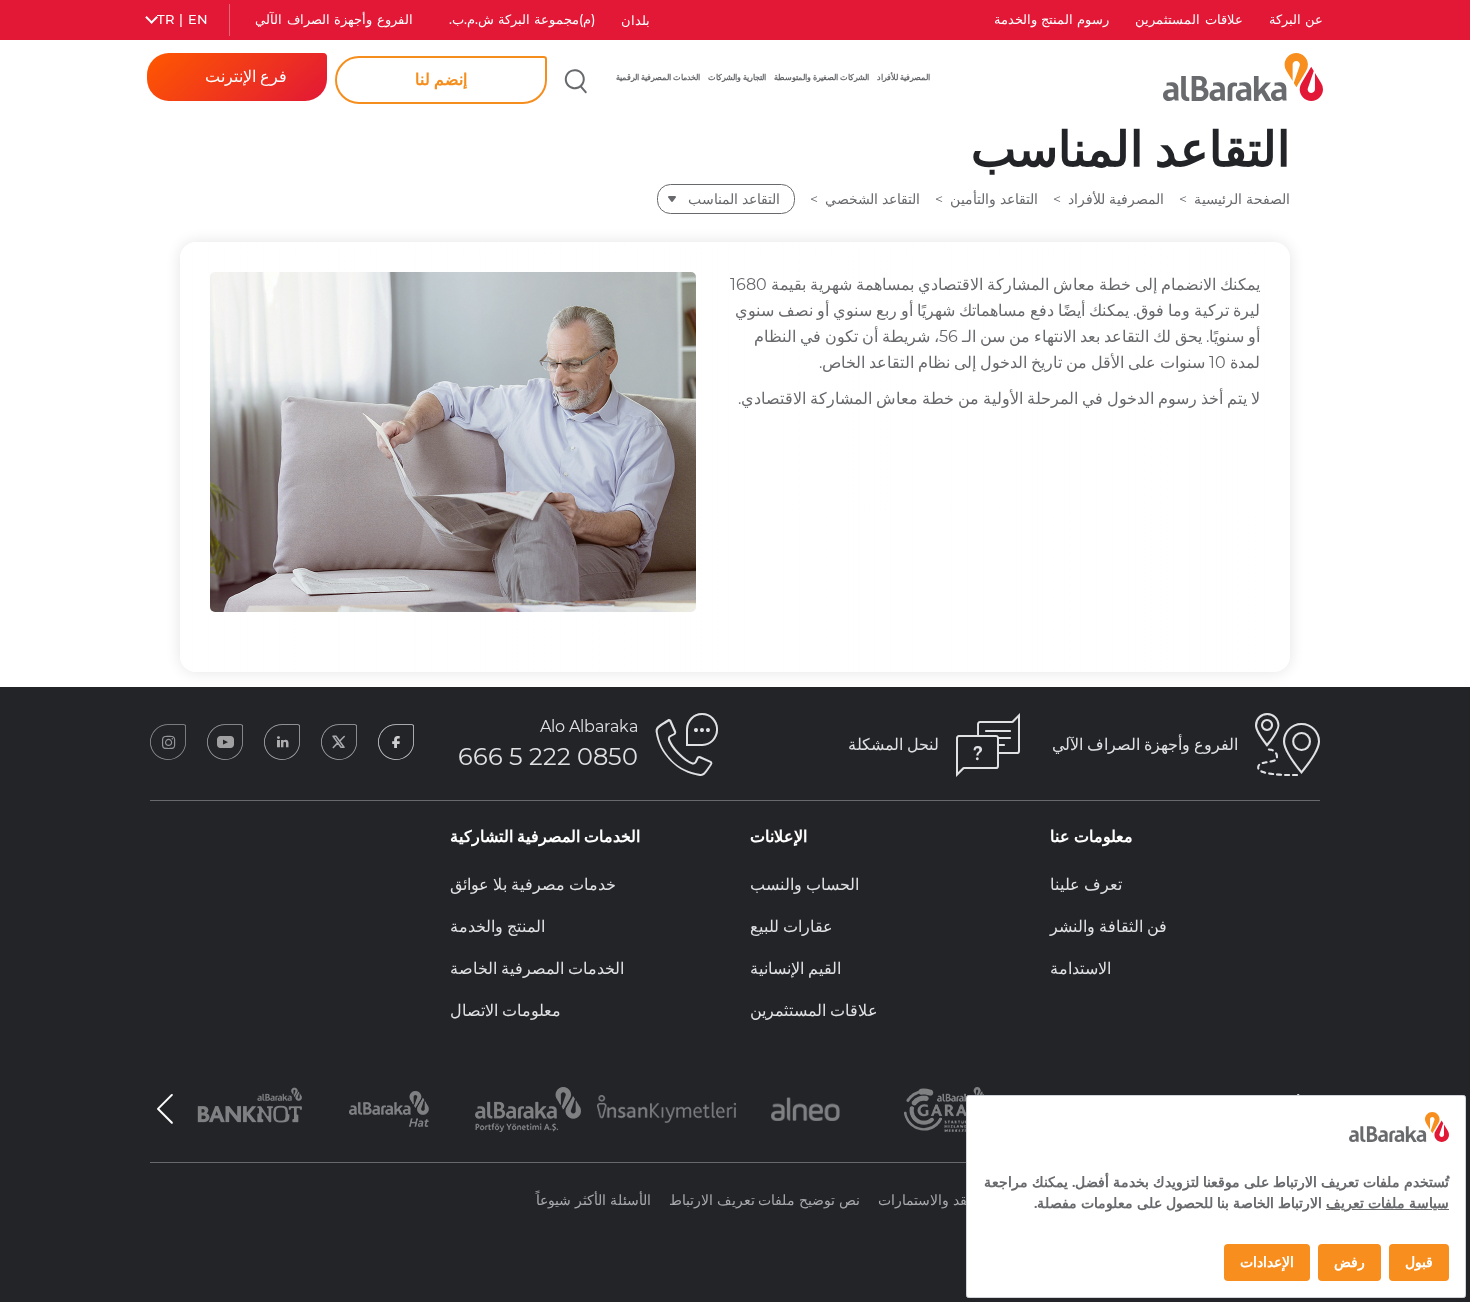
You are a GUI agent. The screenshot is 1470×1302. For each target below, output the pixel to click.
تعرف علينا (1086, 884)
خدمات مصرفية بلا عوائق (533, 884)
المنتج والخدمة (497, 926)
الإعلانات (778, 836)
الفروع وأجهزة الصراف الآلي (333, 19)
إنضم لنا (441, 79)
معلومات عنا (1091, 836)
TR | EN (182, 19)
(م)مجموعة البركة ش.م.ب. (522, 19)
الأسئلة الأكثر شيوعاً (593, 1200)
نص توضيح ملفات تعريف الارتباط (764, 1200)
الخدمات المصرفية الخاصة (537, 968)
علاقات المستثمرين (1188, 19)
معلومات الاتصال (505, 1010)
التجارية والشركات (737, 77)
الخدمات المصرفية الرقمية (658, 77)
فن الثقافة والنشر (1108, 926)
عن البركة (1296, 19)
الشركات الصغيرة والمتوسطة (821, 77)
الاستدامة (1080, 968)
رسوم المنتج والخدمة (1052, 19)
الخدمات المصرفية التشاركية (545, 836)
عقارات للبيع (791, 926)
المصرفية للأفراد (903, 77)
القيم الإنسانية (795, 968)
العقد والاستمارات (930, 1200)
